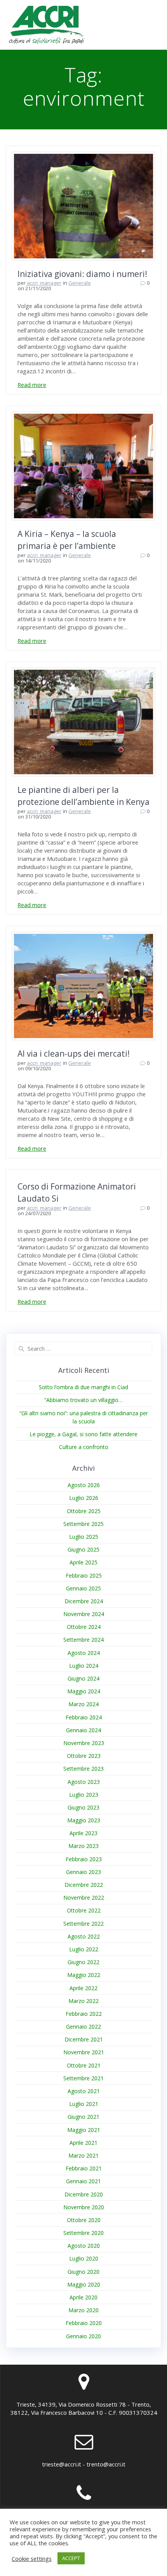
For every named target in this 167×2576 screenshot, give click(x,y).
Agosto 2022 (84, 1936)
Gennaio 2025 (83, 1588)
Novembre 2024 (84, 1614)
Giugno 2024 (83, 1678)
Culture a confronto (84, 1447)
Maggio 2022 (84, 1975)
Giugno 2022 (83, 1962)
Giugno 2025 (83, 1549)
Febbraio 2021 (84, 2168)
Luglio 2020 (84, 2258)
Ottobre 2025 (84, 1511)
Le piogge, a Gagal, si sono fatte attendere (83, 1434)
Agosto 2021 (84, 2091)
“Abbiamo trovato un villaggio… (83, 1400)
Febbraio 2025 (84, 1575)
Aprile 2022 (83, 1988)
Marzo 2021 (83, 2155)
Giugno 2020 (83, 2272)
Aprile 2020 (83, 2297)
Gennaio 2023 (83, 1872)
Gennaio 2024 (83, 1730)
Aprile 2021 (83, 2143)
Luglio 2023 (84, 1795)
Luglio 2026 (84, 1498)
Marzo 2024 (83, 1704)
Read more (32, 385)
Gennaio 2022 (83, 2026)
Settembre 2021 (83, 2078)
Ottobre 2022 (84, 1910)
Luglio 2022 (84, 1949)
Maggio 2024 (84, 1691)
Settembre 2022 (83, 1924)
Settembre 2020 (83, 2233)
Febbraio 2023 (84, 1859)
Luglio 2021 (84, 2104)
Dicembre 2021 (84, 2039)
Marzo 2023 (83, 1846)
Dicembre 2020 (84, 2194)
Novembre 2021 (84, 2052)
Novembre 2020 (84, 2207)
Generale (80, 283)
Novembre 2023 (84, 1743)
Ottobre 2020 (84, 2220)
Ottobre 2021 (84, 2065)
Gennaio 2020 (83, 2336)
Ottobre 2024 (84, 1627)
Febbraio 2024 (84, 1717)
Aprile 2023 (83, 1833)
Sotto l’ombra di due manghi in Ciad (83, 1387)
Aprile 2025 (83, 1562)
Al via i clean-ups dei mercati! (74, 1054)
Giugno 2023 (83, 1807)
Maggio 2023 (84, 1820)
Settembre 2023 (83, 1769)
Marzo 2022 (83, 2001)
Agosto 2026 (84, 1485)
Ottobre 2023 (84, 1756)
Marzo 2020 (83, 2310)
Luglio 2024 (84, 1666)
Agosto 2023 (84, 1782)
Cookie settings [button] (32, 2559)
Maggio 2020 (84, 2284)
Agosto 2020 (84, 2246)
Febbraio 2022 (84, 2014)
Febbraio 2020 (84, 2323)
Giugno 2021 (83, 2117)
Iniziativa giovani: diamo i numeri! (82, 274)
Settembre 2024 (83, 1640)
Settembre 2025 (83, 1524)
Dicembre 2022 (84, 1885)
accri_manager (44, 283)
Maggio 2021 (84, 2130)
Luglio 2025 (84, 1537)
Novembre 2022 (84, 1898)
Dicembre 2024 (84, 1601)
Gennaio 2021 (83, 2181)
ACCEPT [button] (71, 2558)
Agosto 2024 (84, 1653)
